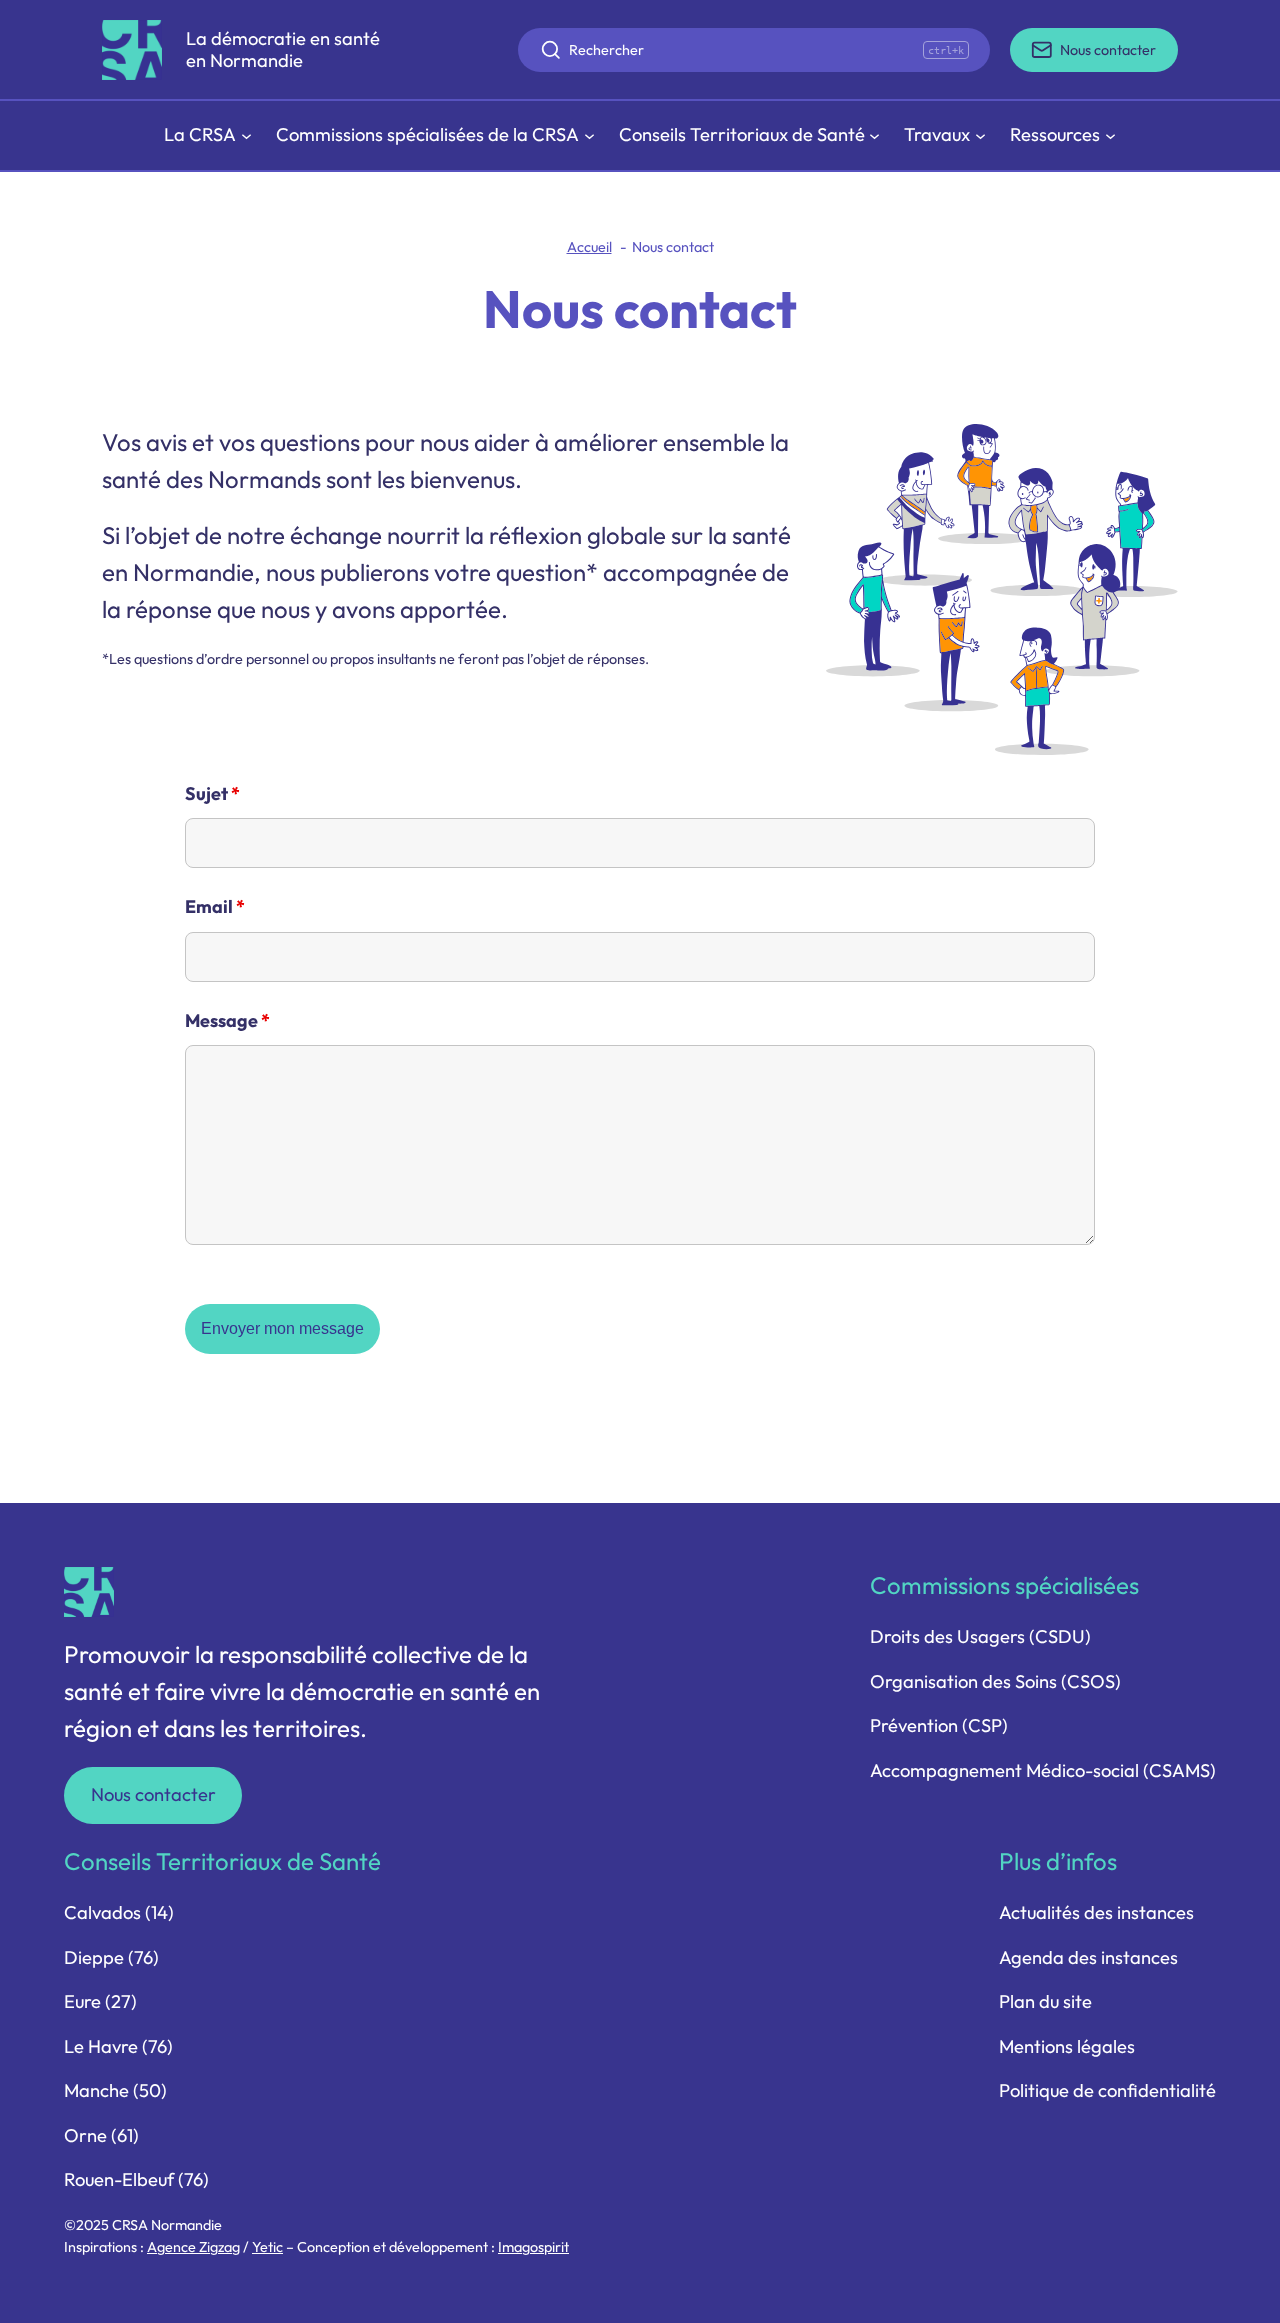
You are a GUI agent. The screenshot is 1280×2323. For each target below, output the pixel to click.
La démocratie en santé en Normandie (283, 49)
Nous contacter (153, 1794)
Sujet (212, 793)
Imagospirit (533, 2247)
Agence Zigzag (193, 2247)
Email (215, 906)
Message (227, 1020)
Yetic (267, 2247)
